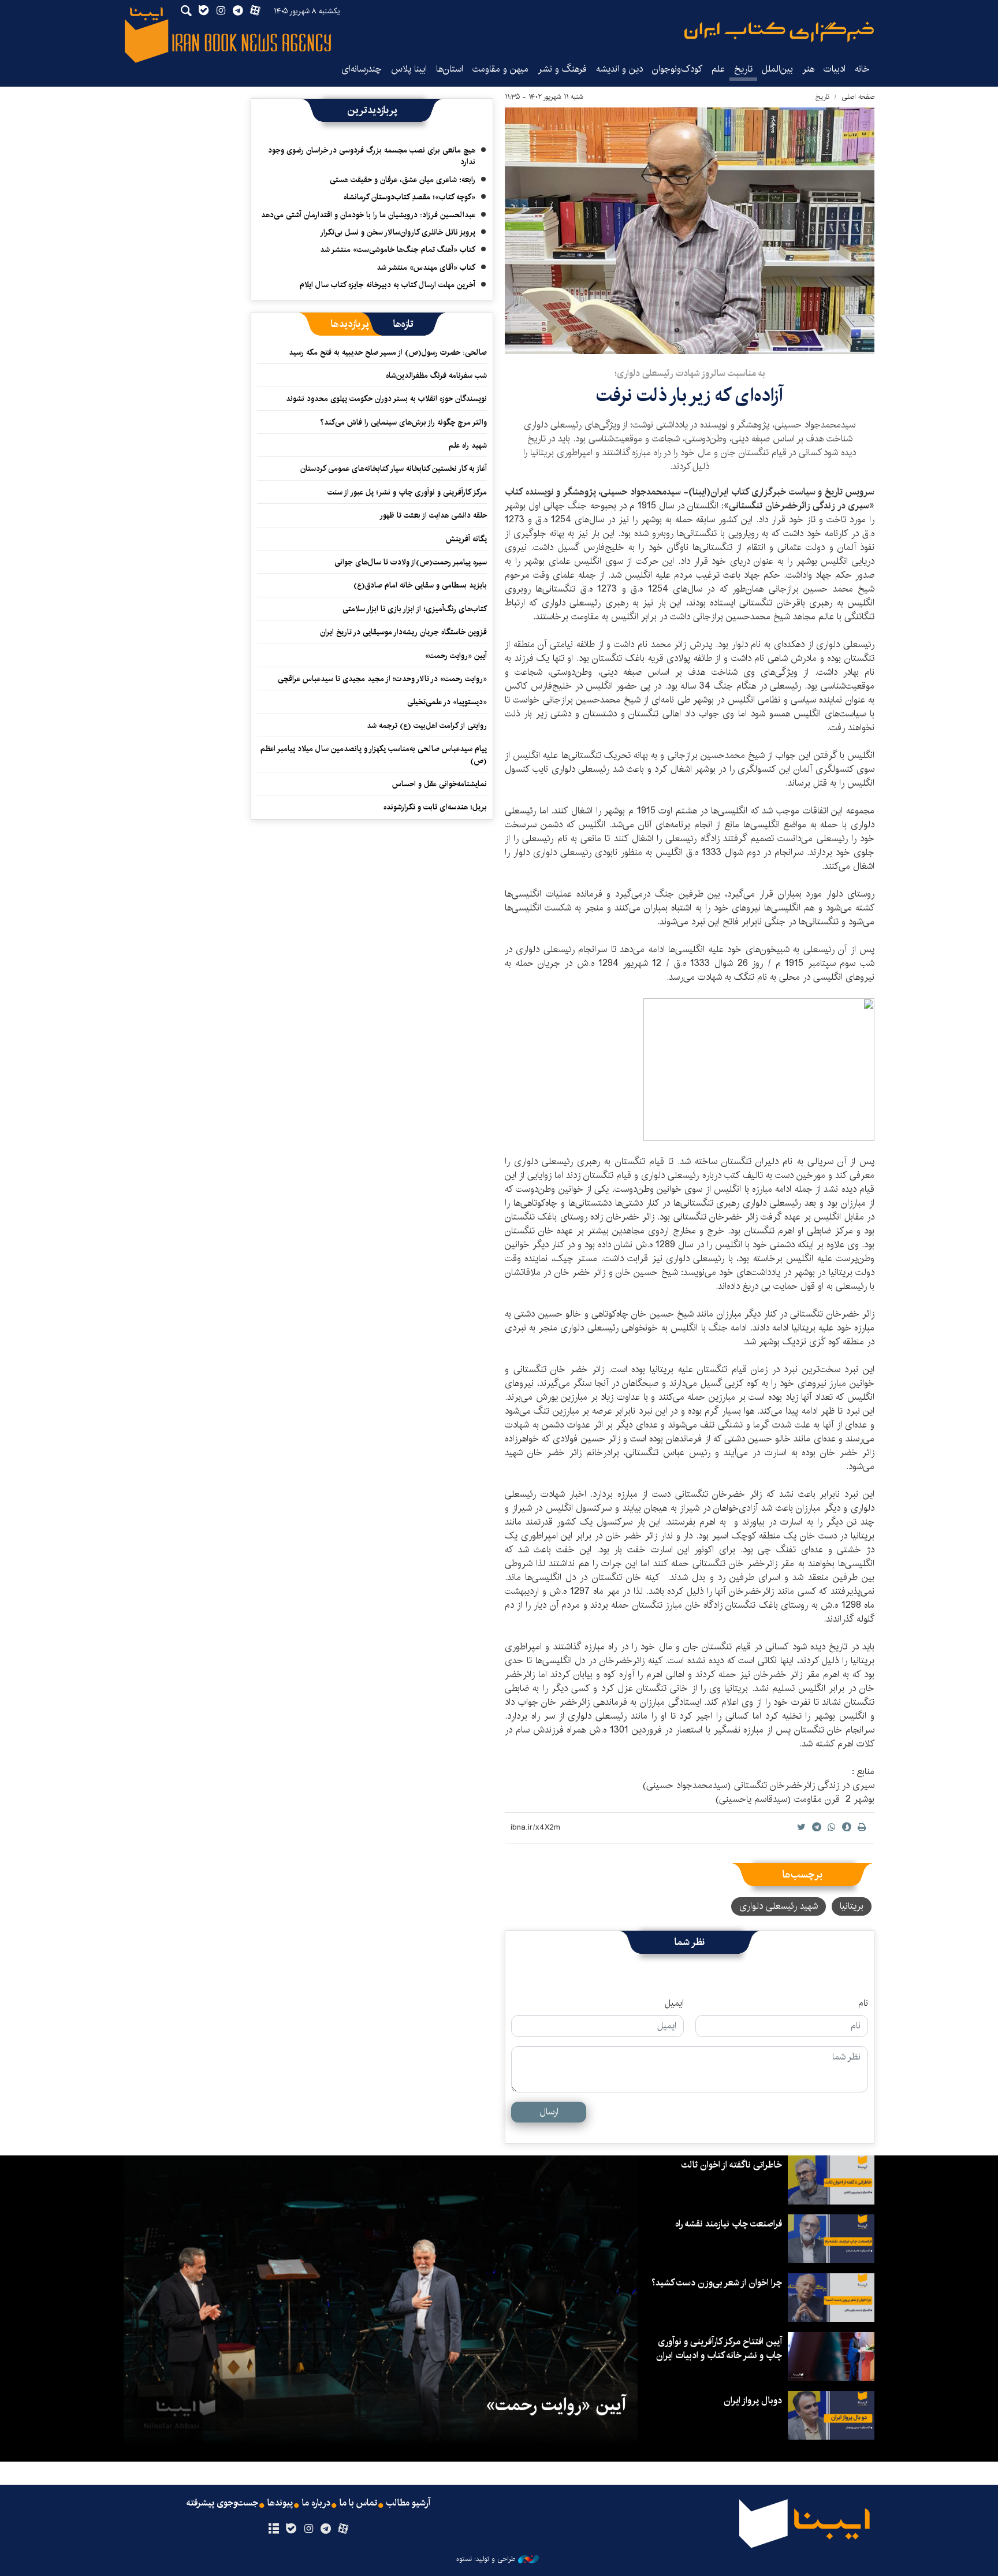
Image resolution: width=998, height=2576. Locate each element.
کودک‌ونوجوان (677, 69)
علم (718, 69)
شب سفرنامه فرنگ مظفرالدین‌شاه (436, 376)
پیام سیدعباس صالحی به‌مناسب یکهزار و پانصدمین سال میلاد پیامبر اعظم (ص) (374, 754)
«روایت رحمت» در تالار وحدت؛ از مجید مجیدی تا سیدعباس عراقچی (382, 679)
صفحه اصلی (858, 97)
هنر (808, 69)
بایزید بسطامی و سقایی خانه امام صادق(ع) (420, 585)
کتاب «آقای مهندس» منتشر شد (426, 267)
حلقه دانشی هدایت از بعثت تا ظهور (433, 515)
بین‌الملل (777, 69)
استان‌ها (450, 69)
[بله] (291, 2529)
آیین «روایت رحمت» (456, 656)
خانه (862, 69)
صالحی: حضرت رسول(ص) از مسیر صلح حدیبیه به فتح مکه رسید (388, 352)
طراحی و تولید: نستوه (486, 2559)
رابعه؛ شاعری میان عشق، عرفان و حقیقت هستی (403, 180)
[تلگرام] (326, 2529)
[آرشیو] (273, 2529)
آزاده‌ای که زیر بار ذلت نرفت (690, 395)
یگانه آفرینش (465, 539)
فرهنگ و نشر (562, 69)
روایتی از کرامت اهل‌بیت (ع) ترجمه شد (427, 726)
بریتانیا (852, 1906)
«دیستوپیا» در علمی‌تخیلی (447, 702)
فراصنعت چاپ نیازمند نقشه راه (729, 2224)
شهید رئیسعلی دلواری (779, 1906)
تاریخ (822, 97)
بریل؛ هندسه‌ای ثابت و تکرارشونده (435, 807)
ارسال (549, 2112)
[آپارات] (343, 2529)
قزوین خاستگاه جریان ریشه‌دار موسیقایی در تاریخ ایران (403, 632)
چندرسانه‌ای (362, 69)
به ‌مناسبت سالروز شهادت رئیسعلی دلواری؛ (690, 373)
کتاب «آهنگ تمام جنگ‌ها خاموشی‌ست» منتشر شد (398, 250)
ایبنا (779, 32)
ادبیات (835, 69)
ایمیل (674, 2003)
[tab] (403, 324)
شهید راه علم (468, 445)
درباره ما (316, 2503)
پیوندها (280, 2503)
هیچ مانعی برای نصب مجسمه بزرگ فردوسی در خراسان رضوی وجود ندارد (372, 156)
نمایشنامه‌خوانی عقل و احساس (440, 784)
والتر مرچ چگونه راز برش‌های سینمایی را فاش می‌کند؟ (403, 422)
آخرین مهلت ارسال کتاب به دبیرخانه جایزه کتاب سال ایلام (388, 285)
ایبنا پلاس (409, 69)
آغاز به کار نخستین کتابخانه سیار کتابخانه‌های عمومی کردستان (394, 469)
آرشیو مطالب (408, 2503)
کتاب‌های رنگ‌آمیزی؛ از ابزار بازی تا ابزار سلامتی (415, 609)
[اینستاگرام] (308, 2529)
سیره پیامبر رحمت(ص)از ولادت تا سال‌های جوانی (411, 562)
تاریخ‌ (743, 69)
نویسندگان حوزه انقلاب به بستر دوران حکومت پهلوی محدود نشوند (386, 399)
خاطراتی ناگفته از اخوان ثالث (731, 2165)
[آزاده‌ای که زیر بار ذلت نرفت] (690, 231)
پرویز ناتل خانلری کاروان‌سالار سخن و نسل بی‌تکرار (398, 232)
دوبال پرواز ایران (753, 2401)
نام (863, 2003)
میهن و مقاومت (500, 69)
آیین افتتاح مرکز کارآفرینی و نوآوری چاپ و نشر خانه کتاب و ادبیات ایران (719, 2349)
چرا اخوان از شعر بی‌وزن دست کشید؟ (717, 2283)
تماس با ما (358, 2503)
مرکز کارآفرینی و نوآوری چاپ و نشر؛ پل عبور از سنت (407, 492)
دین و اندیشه (619, 69)
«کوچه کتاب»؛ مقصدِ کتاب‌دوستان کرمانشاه (409, 197)
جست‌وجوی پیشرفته (222, 2503)
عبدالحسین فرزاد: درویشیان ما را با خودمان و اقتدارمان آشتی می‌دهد (368, 215)
